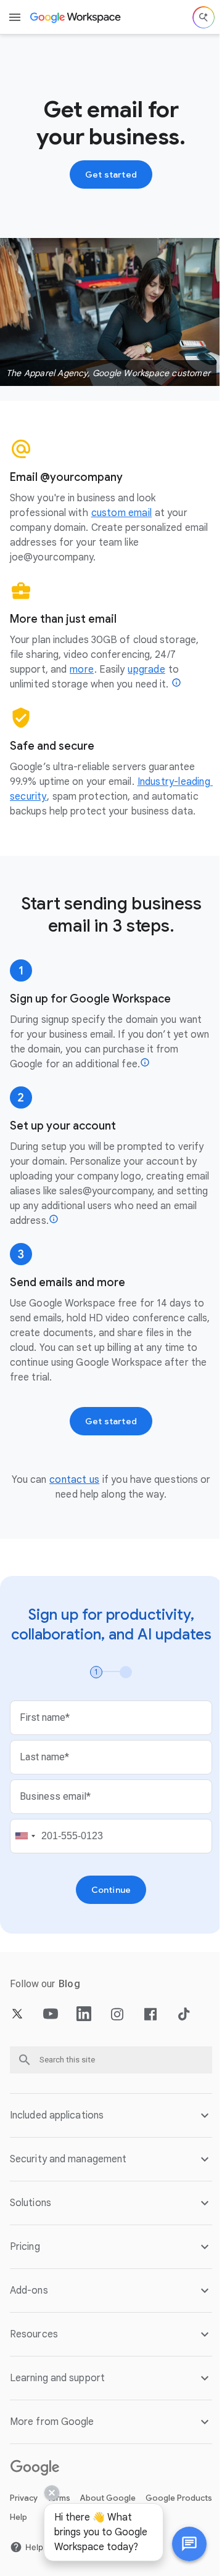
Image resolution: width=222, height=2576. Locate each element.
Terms (59, 2562)
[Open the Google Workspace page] (76, 17)
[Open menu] (15, 17)
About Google (108, 2562)
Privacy (24, 2562)
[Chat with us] (180, 2544)
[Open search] (203, 17)
